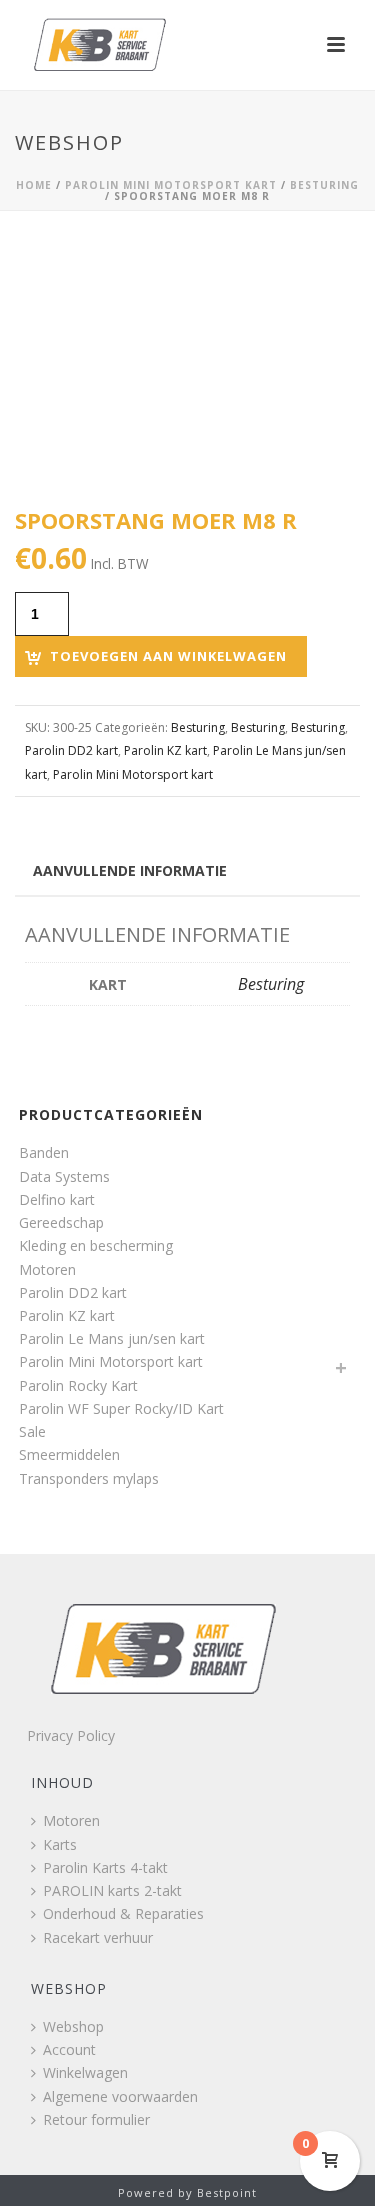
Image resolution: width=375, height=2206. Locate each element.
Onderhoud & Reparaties (123, 1913)
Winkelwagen (85, 2072)
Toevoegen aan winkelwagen (168, 656)
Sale (32, 1431)
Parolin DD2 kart (71, 750)
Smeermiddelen (69, 1454)
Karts (60, 1844)
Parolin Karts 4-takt (105, 1867)
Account (69, 2049)
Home (34, 185)
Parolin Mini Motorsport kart (171, 185)
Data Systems (64, 1176)
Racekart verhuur (98, 1937)
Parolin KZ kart (165, 750)
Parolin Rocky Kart (78, 1385)
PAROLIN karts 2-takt (112, 1890)
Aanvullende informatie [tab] (130, 870)
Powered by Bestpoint (187, 2192)
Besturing (324, 185)
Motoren (47, 1269)
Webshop (73, 2026)
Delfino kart (57, 1199)
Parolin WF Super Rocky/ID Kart (121, 1408)
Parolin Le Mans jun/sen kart (112, 1338)
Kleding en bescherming (96, 1245)
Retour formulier (96, 2119)
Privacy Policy (71, 1735)
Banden (44, 1152)
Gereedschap (61, 1222)
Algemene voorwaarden (120, 2096)
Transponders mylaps (89, 1478)
